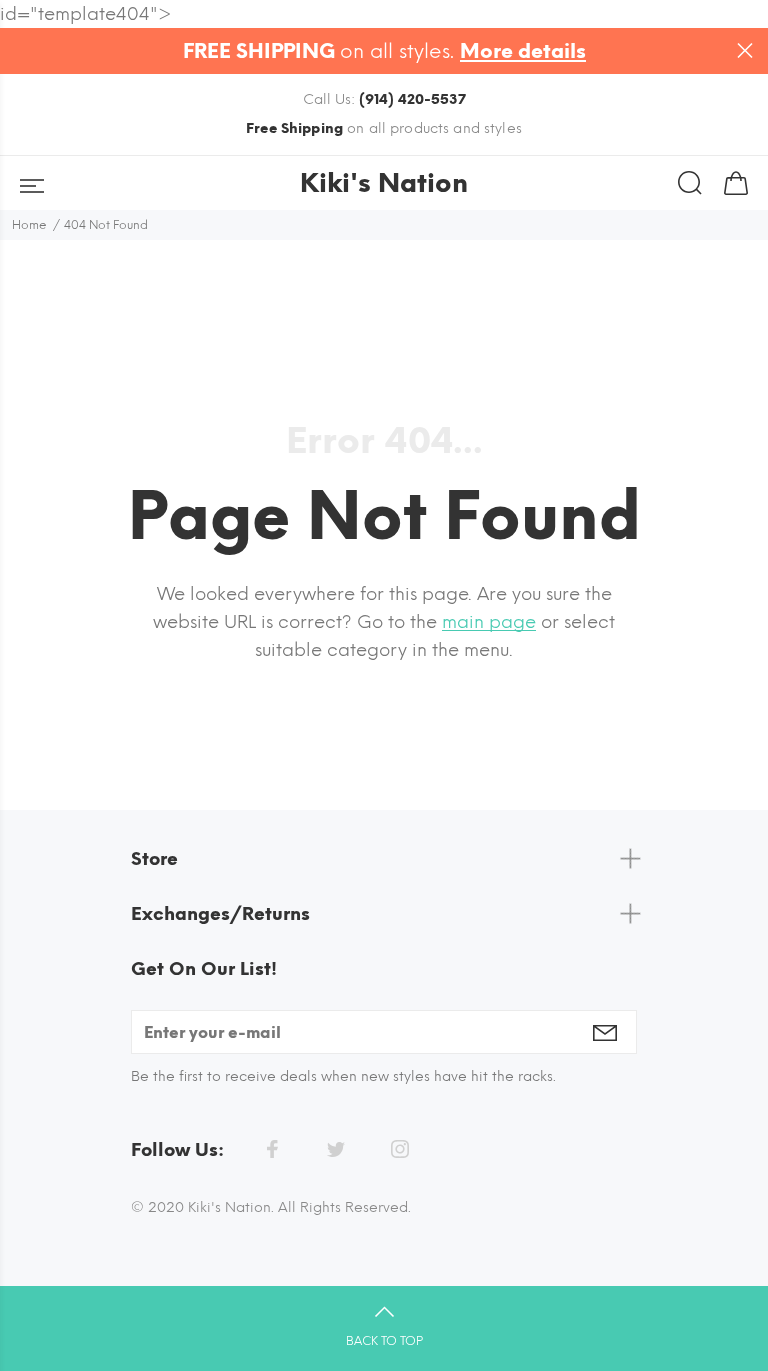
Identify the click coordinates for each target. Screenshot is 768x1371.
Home (29, 225)
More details (523, 51)
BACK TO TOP (384, 1341)
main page (489, 622)
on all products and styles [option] (384, 128)
